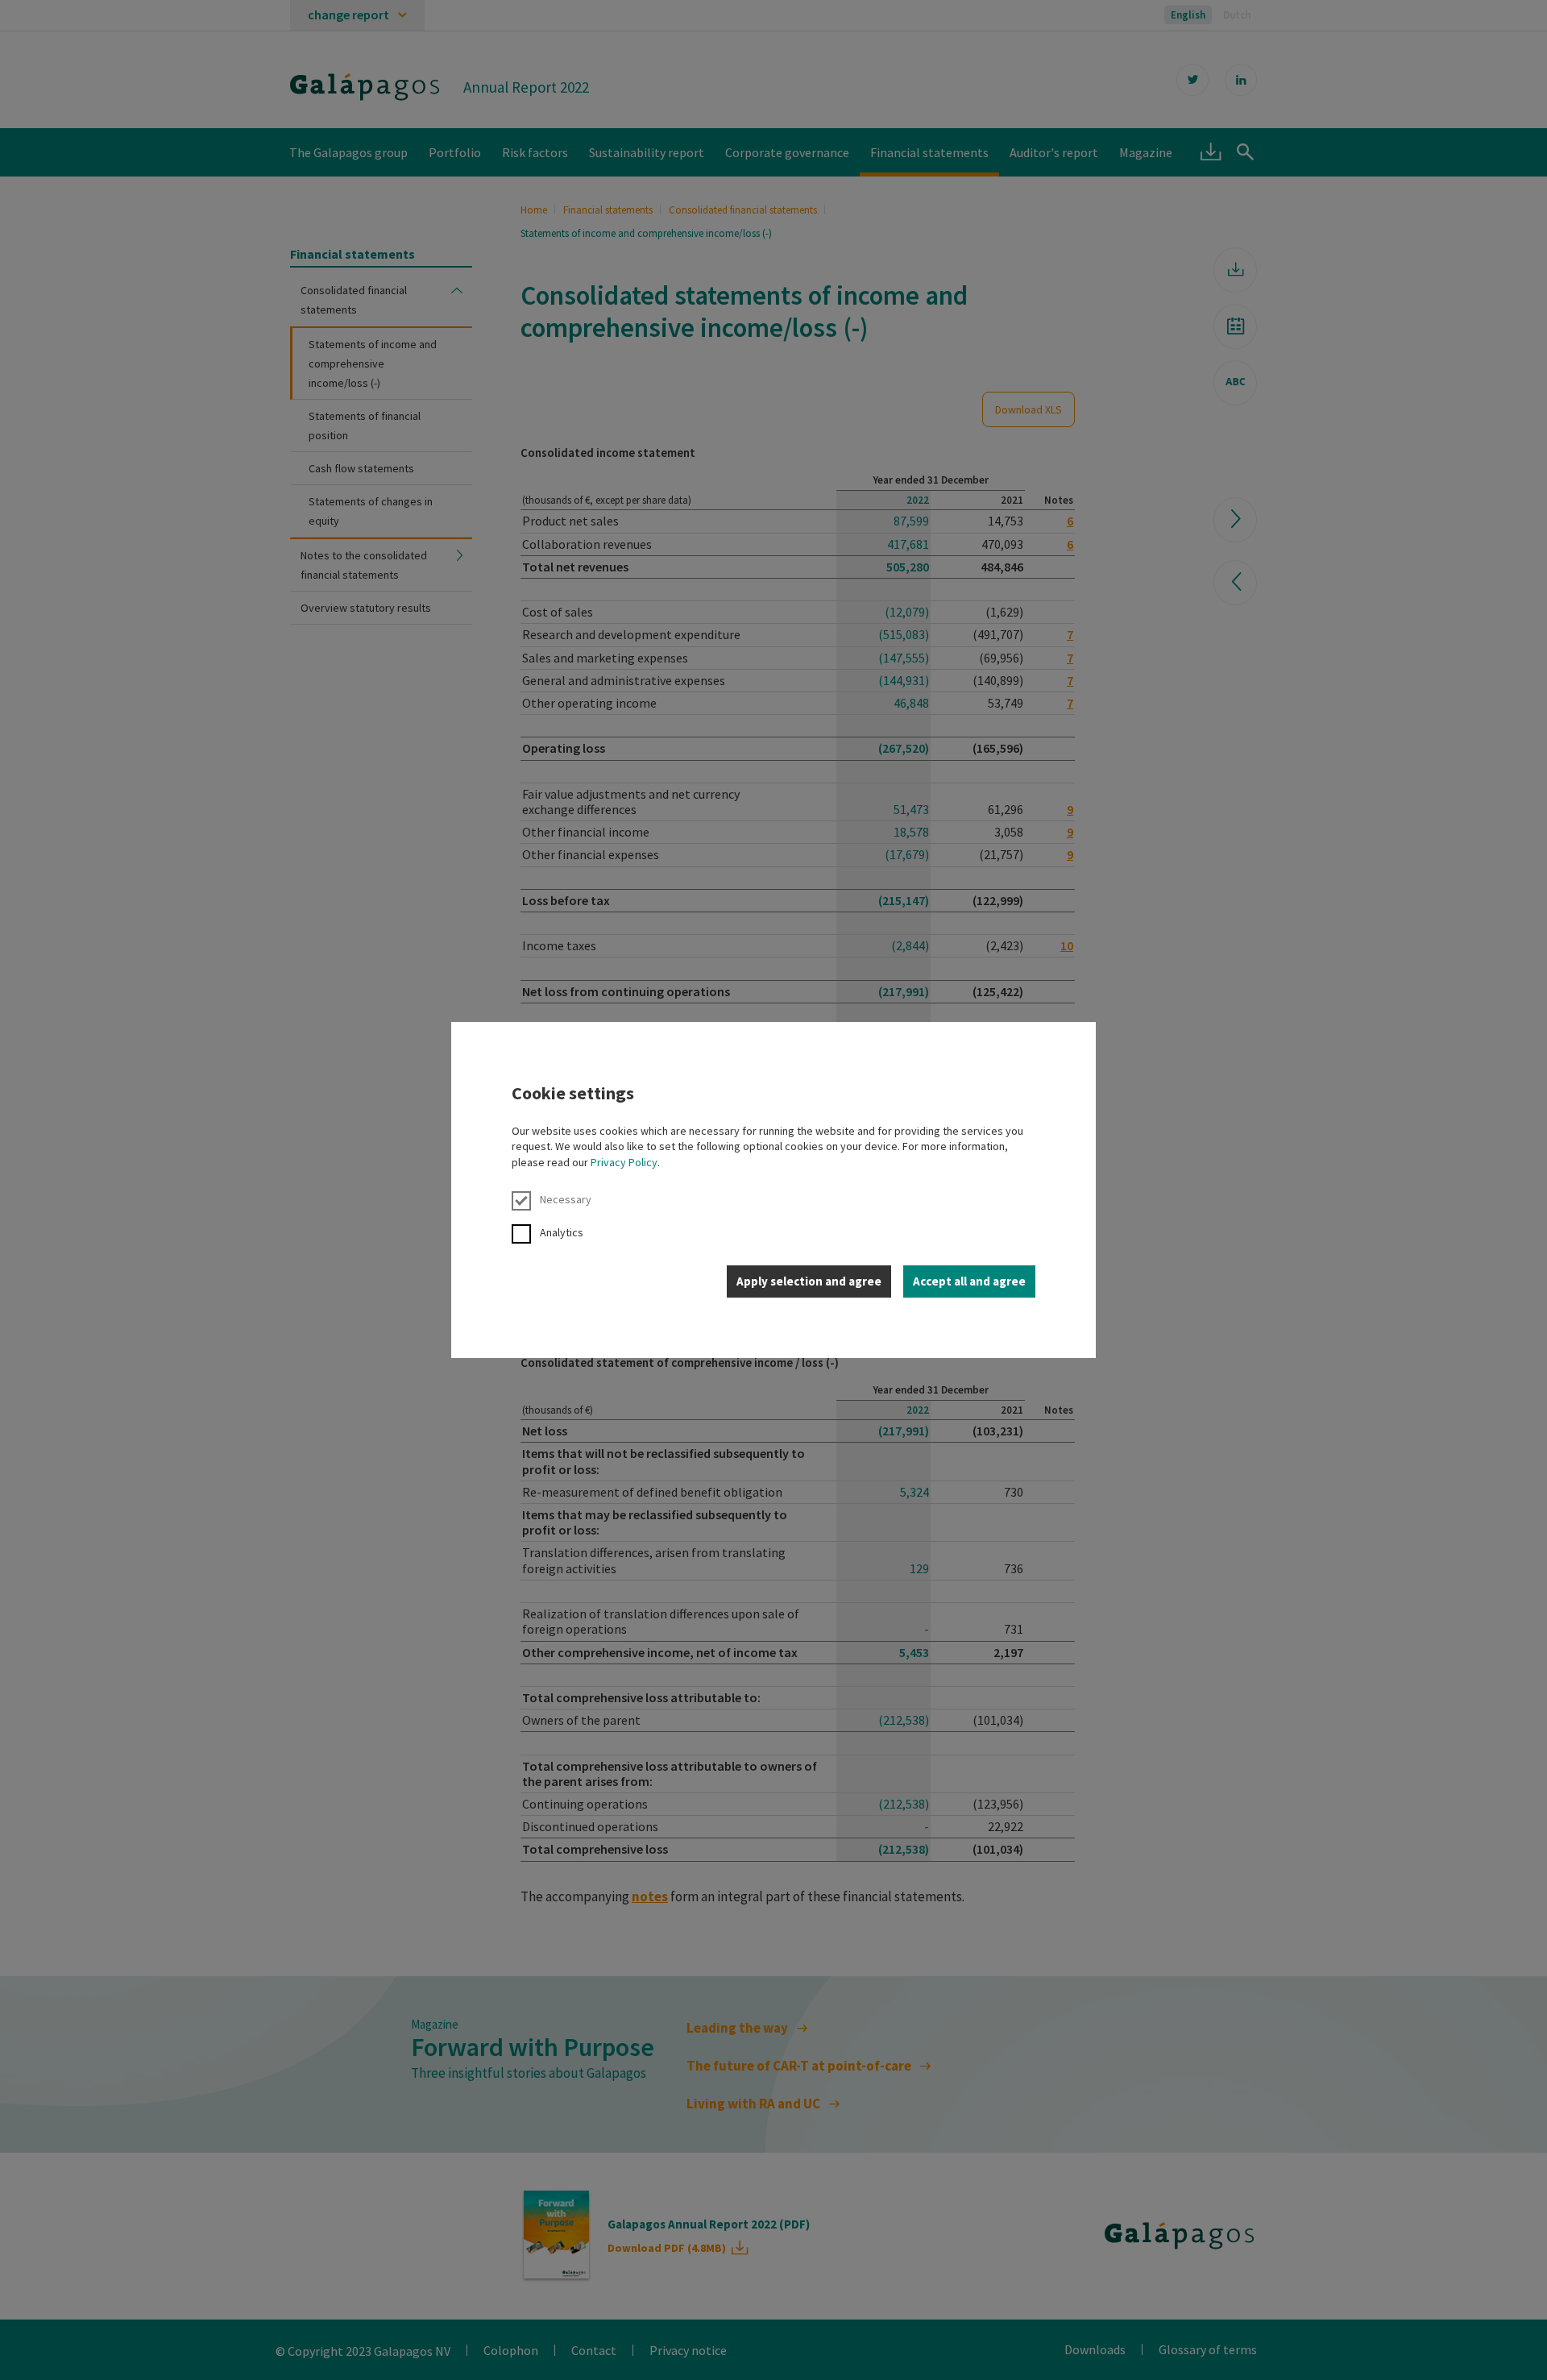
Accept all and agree (969, 1281)
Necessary (566, 1199)
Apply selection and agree (809, 1281)
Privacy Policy (624, 1162)
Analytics (562, 1232)
